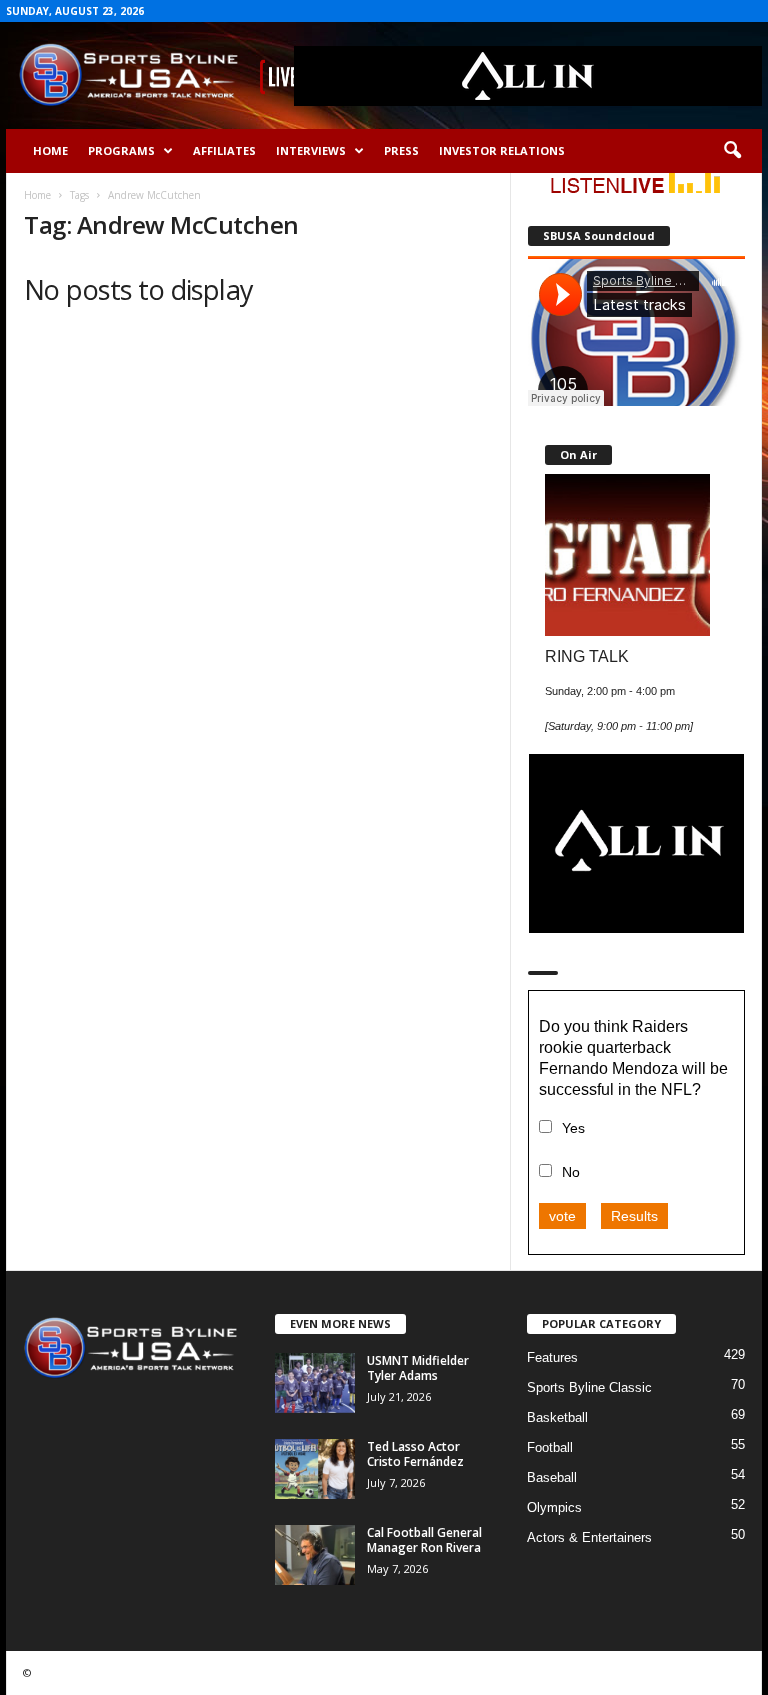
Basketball (557, 1417)
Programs (121, 150)
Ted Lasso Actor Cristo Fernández (415, 1454)
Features (552, 1357)
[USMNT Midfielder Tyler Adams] (315, 1383)
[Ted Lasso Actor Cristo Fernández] (315, 1469)
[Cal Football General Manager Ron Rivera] (315, 1555)
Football (550, 1447)
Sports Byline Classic (589, 1387)
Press (401, 150)
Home (50, 150)
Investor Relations (502, 150)
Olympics (554, 1507)
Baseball (552, 1477)
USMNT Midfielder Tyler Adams (418, 1368)
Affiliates (224, 150)
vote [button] (562, 1216)
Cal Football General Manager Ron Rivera (424, 1540)
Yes (573, 1128)
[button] (732, 151)
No (571, 1172)
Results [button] (634, 1216)
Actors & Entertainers (589, 1537)
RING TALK (587, 656)
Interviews (311, 150)
